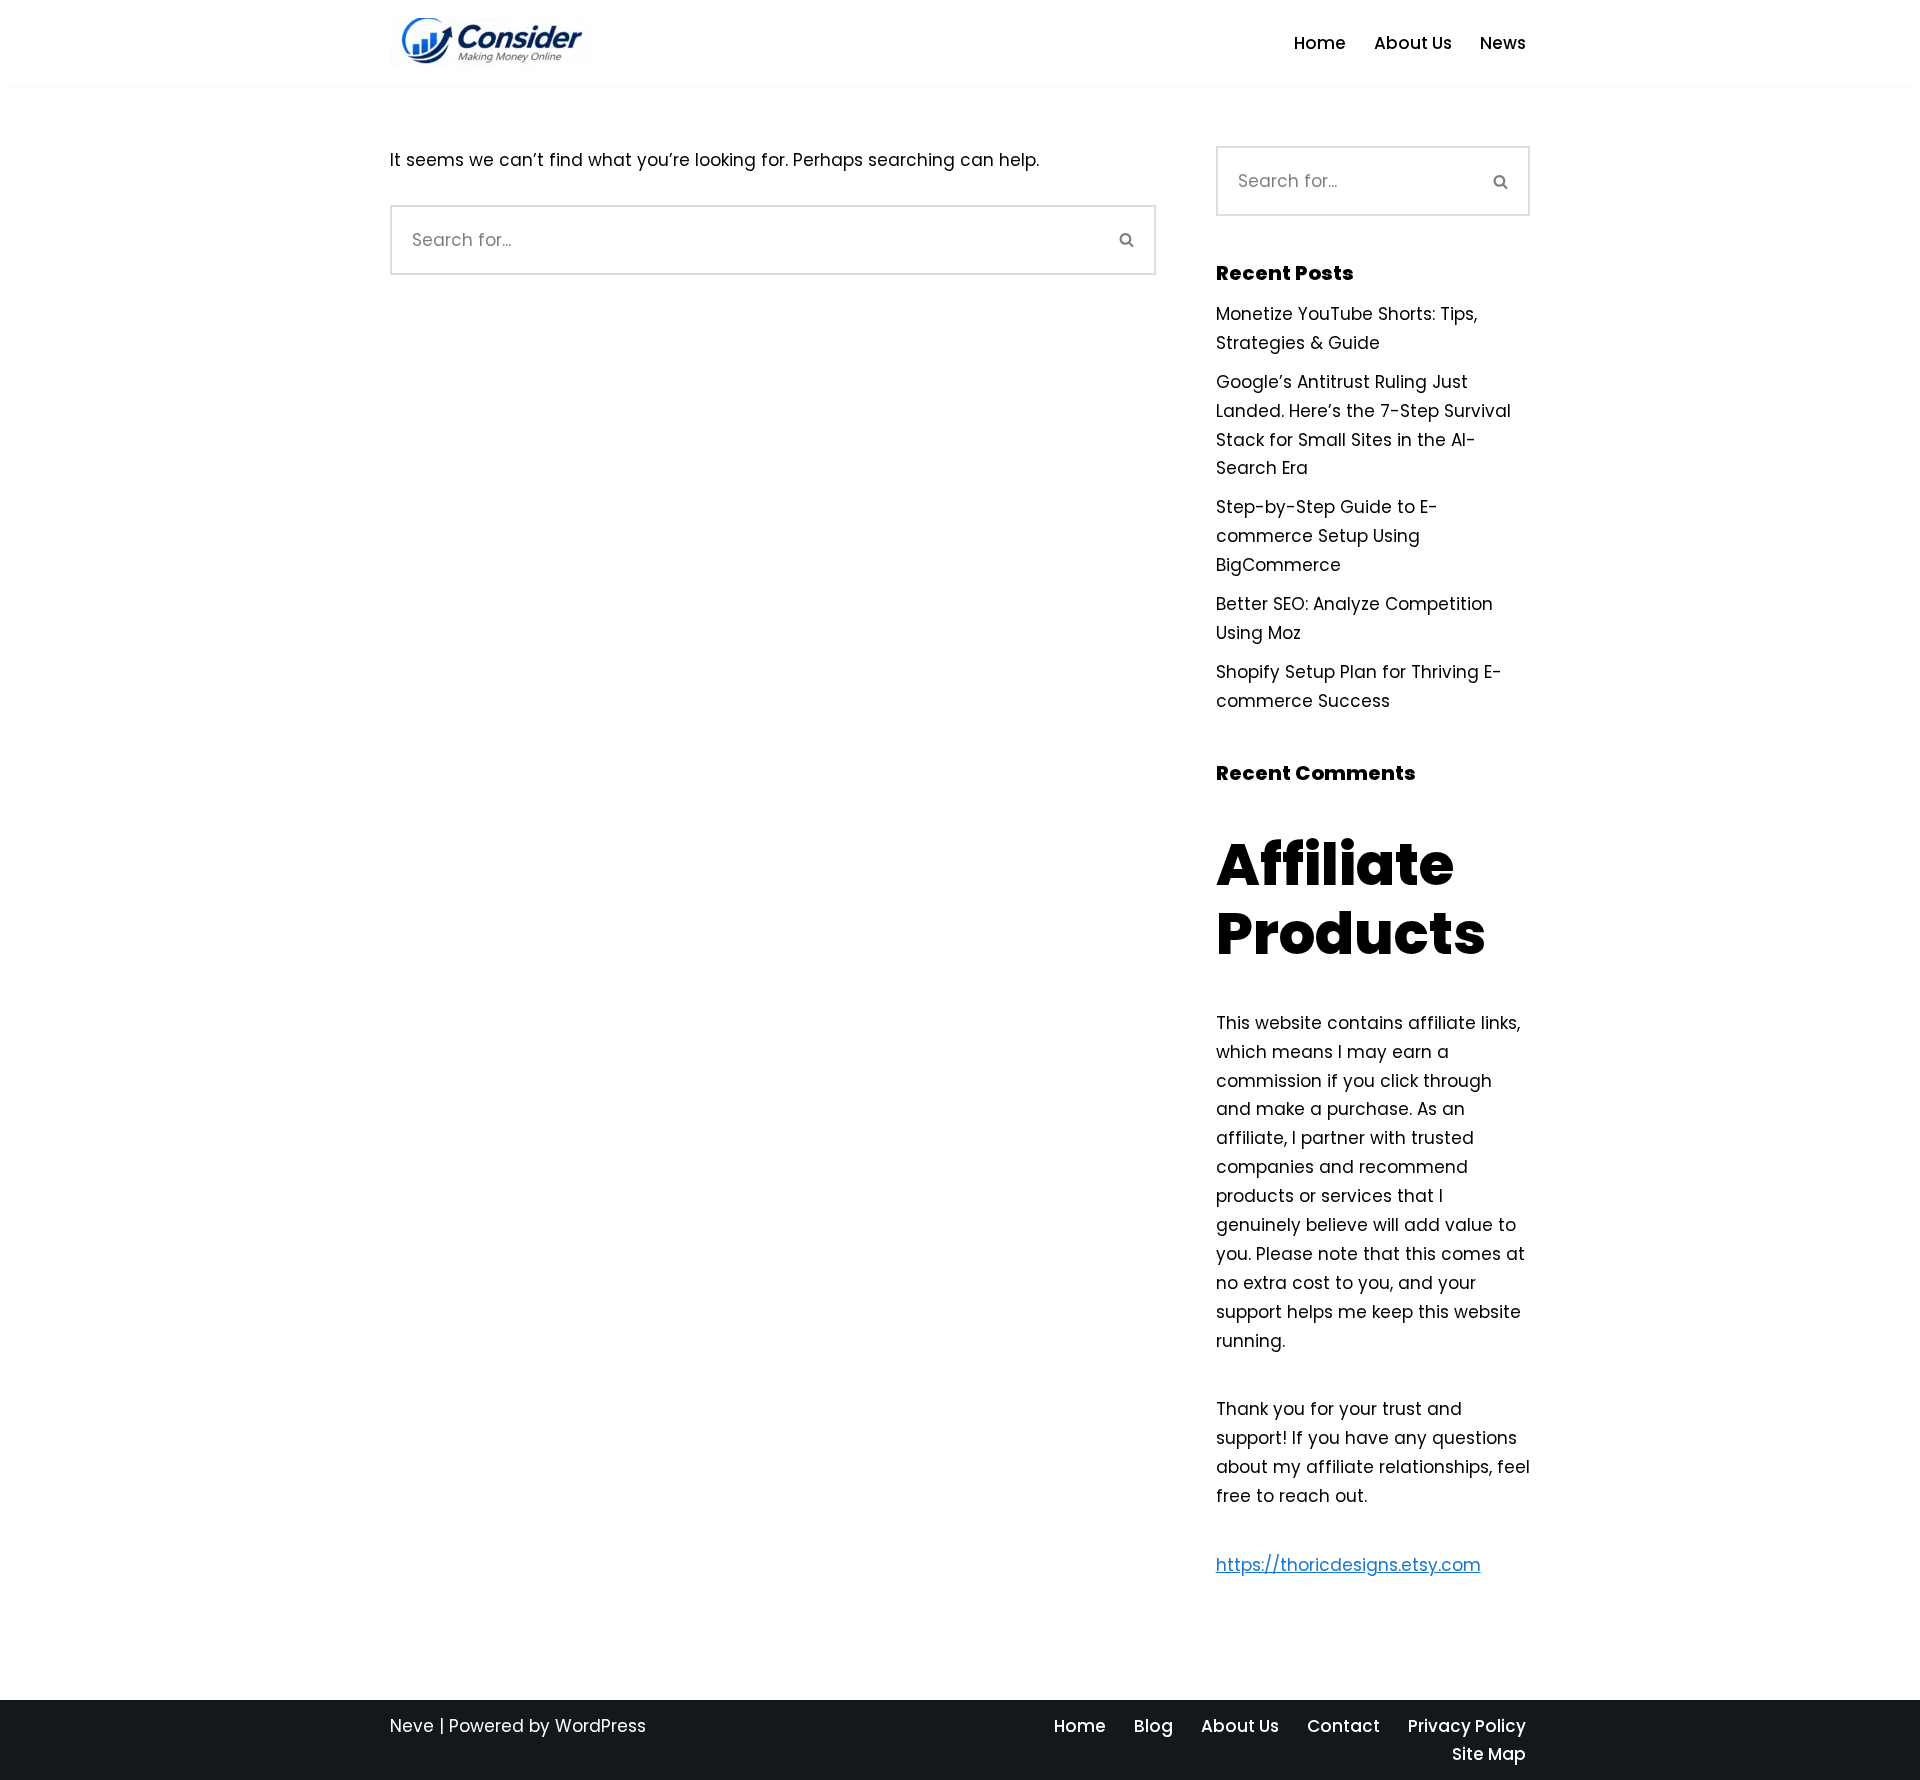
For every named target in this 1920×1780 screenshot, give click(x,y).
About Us (1413, 43)
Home (1320, 43)
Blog (1153, 1726)
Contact (1343, 1726)
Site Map (1489, 1754)
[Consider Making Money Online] (490, 43)
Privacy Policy (1467, 1726)
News (1503, 43)
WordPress (600, 1726)
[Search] (1127, 240)
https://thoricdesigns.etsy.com (1348, 1565)
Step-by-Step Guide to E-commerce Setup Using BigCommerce (1327, 536)
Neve (412, 1726)
